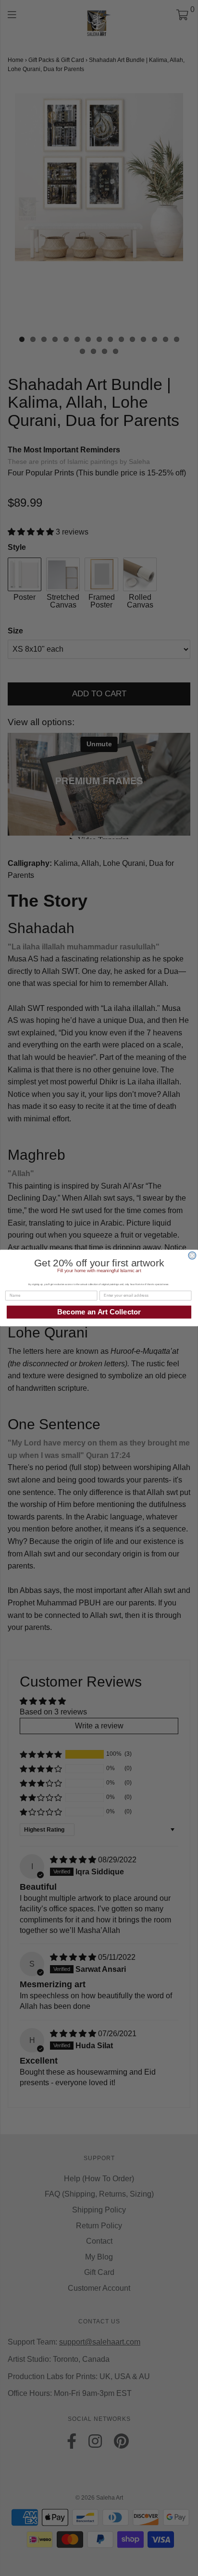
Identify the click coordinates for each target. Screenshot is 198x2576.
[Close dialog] (192, 1256)
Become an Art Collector (99, 1312)
